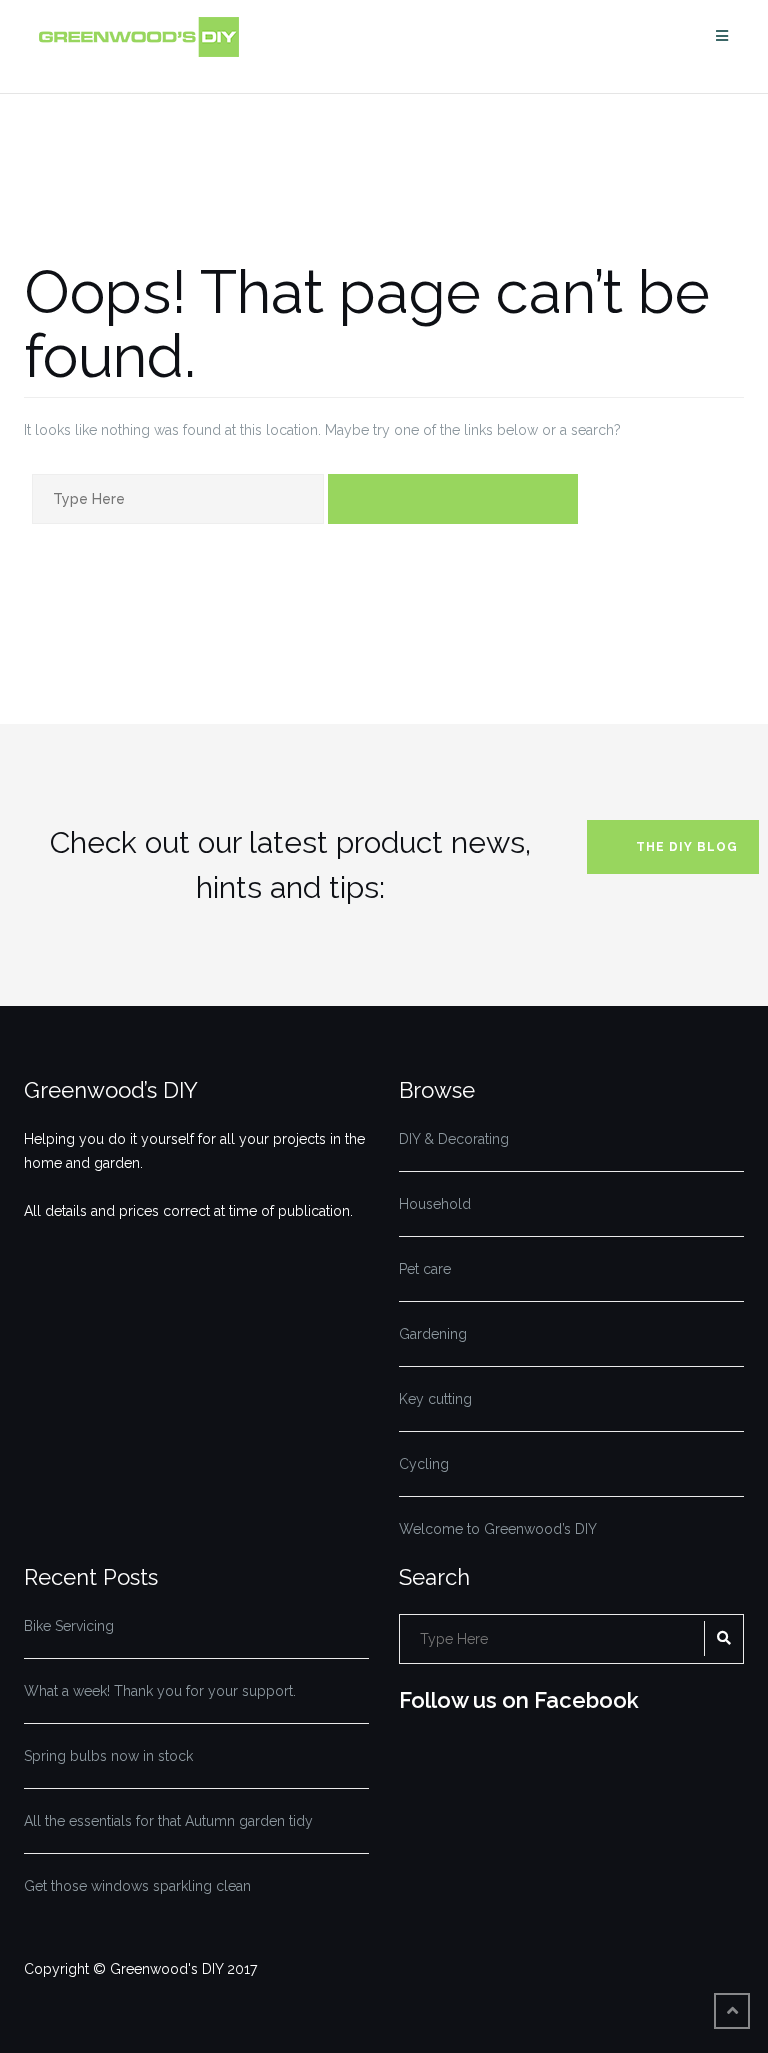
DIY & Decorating (454, 1139)
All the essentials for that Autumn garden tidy (168, 1821)
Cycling (424, 1464)
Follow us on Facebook (519, 1700)
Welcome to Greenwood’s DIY (498, 1529)
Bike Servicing (69, 1626)
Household (435, 1204)
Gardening (433, 1334)
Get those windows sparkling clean (137, 1886)
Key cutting (435, 1399)
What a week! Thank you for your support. (160, 1691)
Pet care (425, 1269)
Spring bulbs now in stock (108, 1756)
